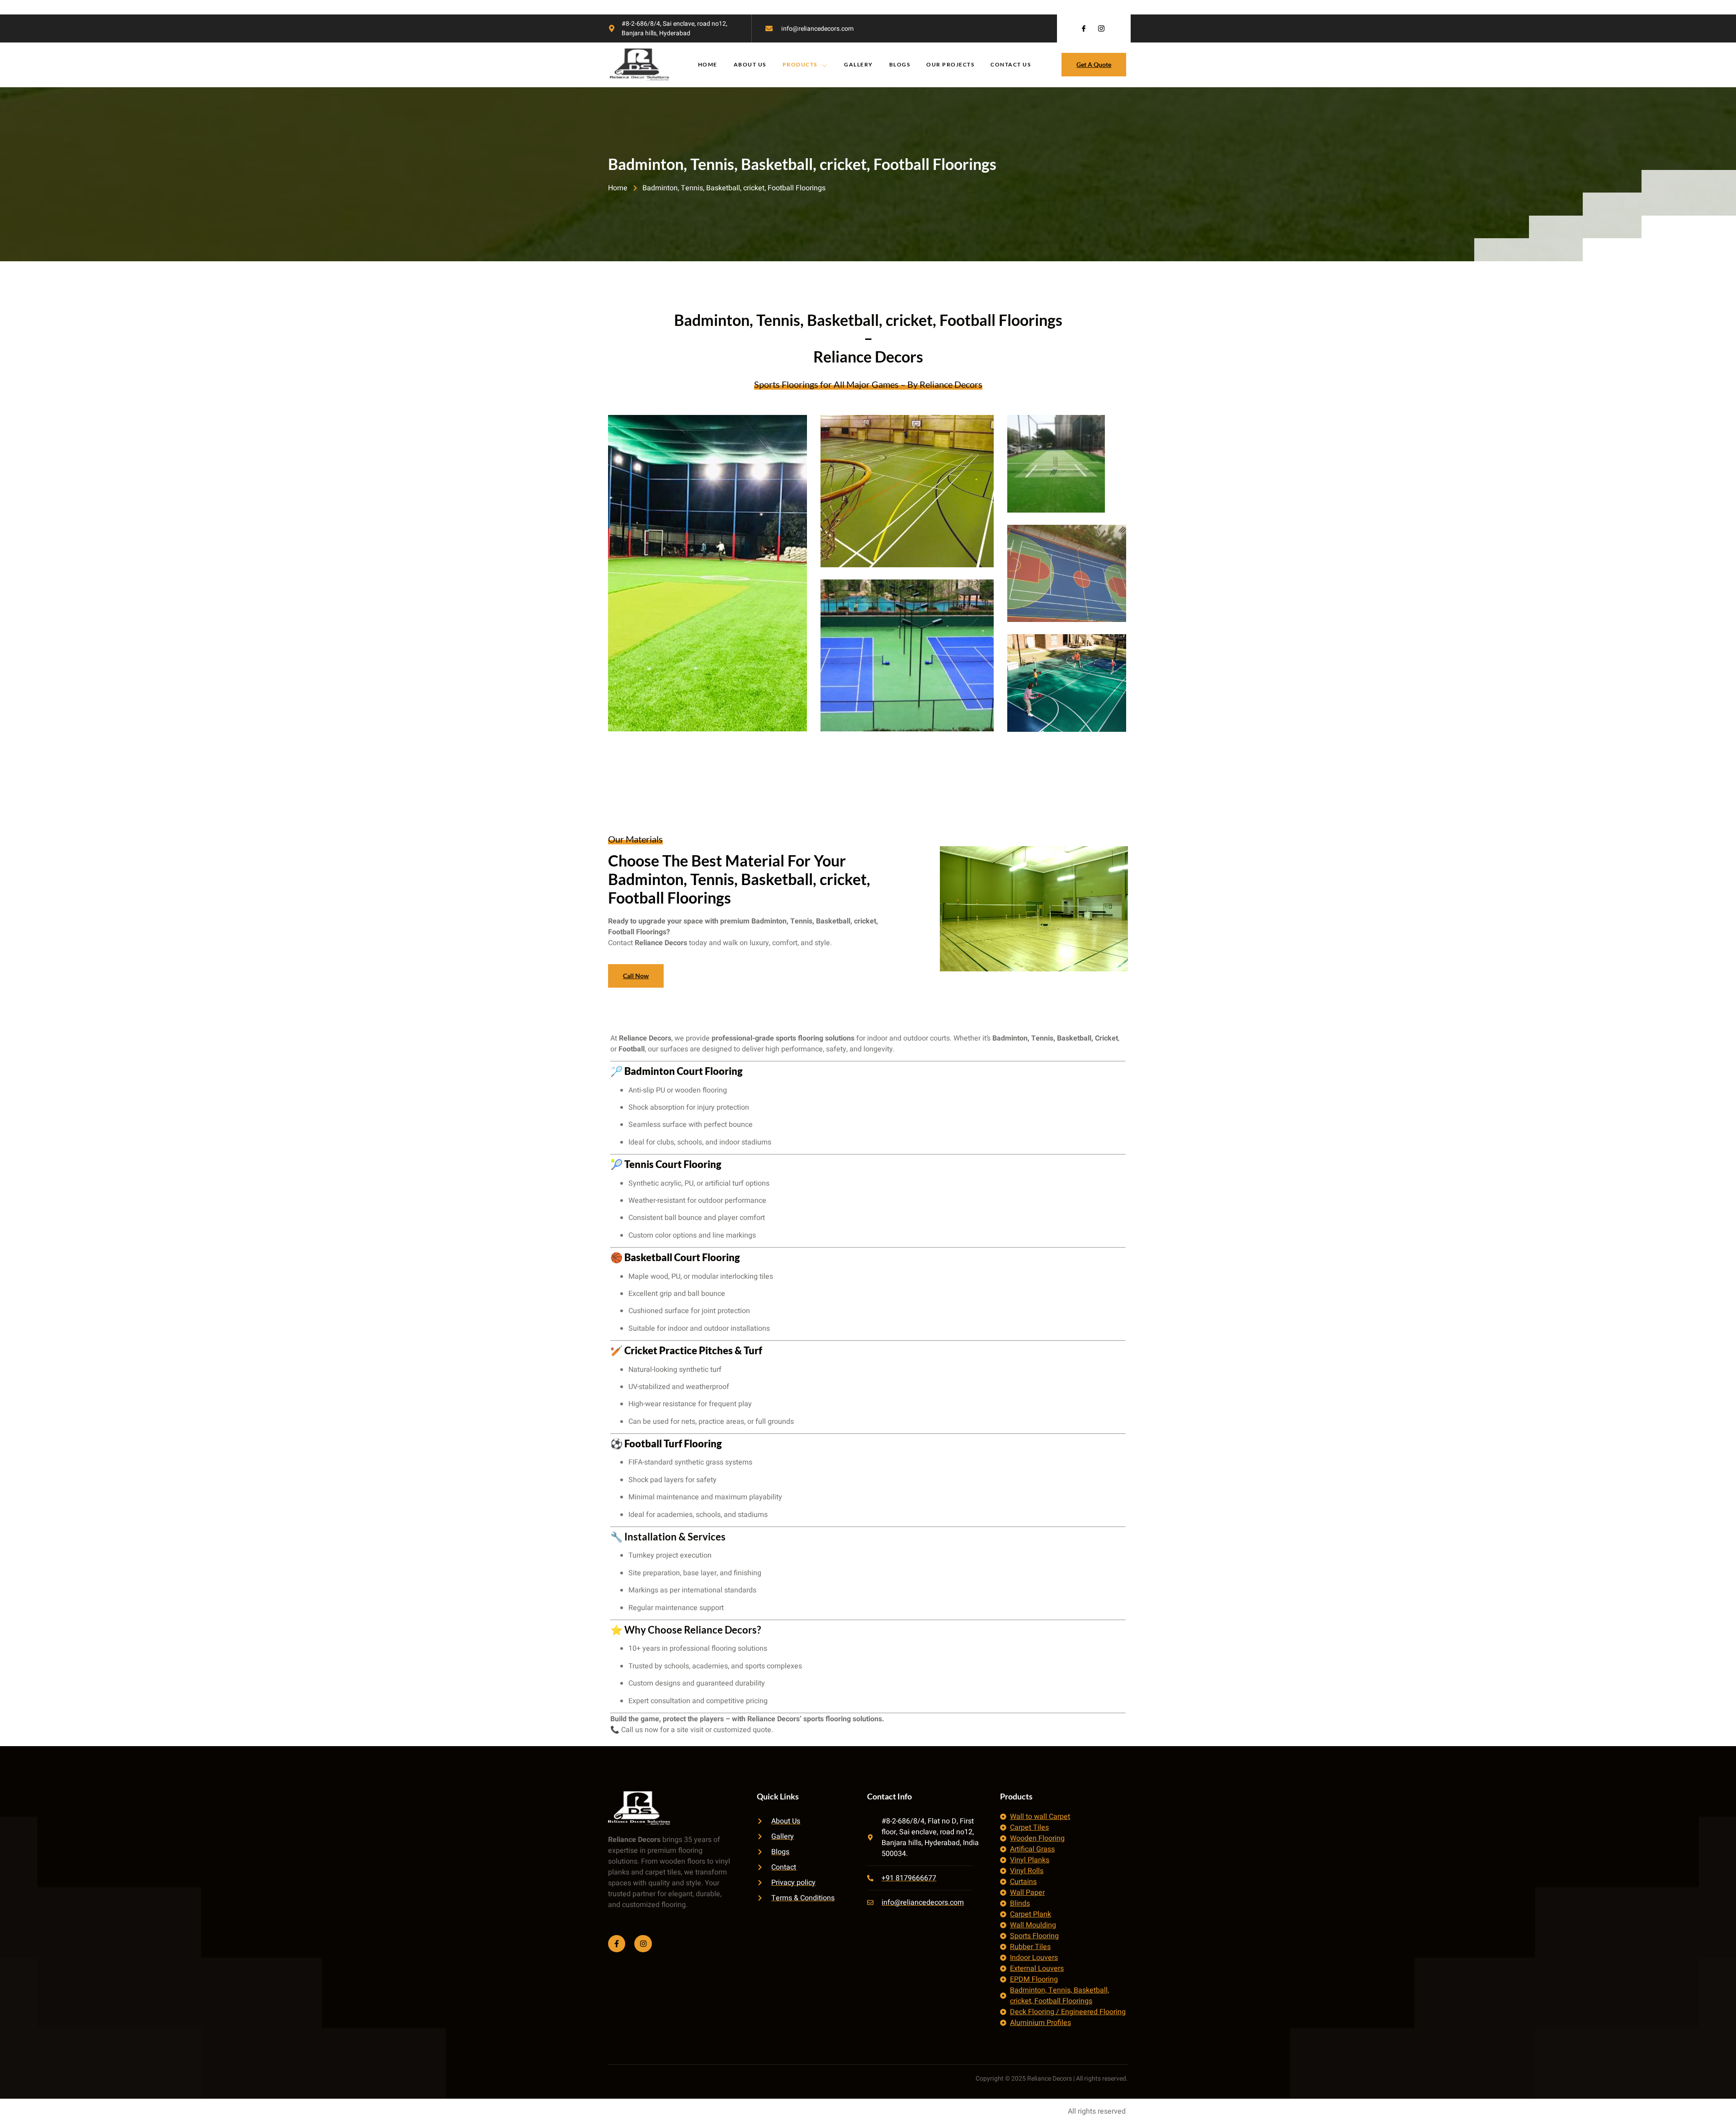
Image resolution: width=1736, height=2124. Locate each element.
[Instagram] (643, 1944)
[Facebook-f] (617, 1944)
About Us (750, 64)
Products (800, 64)
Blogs (900, 64)
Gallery (859, 64)
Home (708, 64)
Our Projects (950, 64)
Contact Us (1011, 64)
